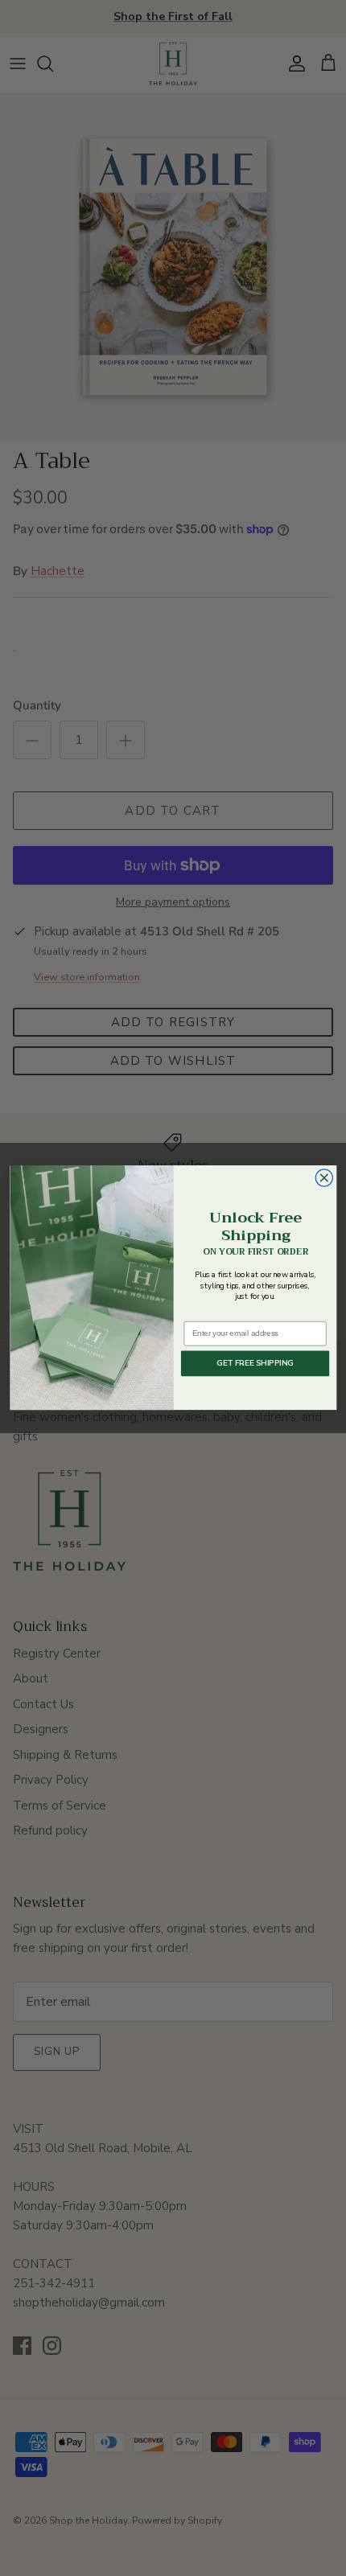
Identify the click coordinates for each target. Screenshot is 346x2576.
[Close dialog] (324, 1178)
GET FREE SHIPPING (255, 1364)
